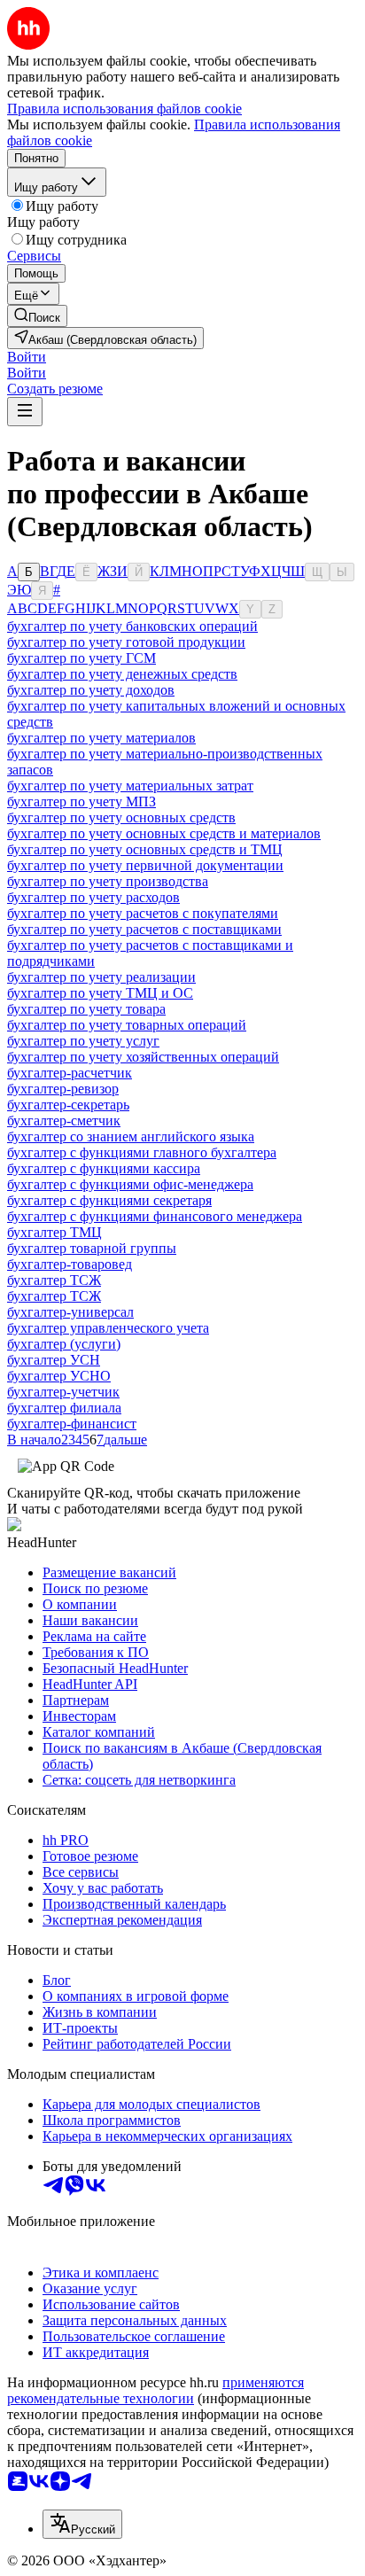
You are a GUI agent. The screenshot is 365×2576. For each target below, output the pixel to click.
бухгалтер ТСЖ (54, 1280)
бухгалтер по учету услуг (83, 1041)
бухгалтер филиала (64, 1408)
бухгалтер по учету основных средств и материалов (164, 833)
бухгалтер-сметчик (64, 1121)
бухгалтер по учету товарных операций (127, 1025)
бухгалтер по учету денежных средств (122, 674)
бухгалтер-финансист (72, 1424)
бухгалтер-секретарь (68, 1105)
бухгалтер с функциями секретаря (109, 1200)
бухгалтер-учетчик (63, 1392)
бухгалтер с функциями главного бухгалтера (142, 1152)
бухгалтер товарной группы (92, 1248)
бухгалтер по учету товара (86, 1009)
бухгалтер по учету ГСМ (82, 658)
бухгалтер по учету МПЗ (82, 802)
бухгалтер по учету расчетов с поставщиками (144, 929)
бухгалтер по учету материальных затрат (130, 786)
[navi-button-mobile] (25, 412)
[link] (37, 316)
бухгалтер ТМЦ (54, 1232)
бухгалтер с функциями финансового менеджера (155, 1216)
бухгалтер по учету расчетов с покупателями (143, 913)
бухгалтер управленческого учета (108, 1328)
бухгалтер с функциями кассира (104, 1168)
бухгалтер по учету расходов (93, 897)
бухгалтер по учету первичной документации (145, 865)
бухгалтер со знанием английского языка (131, 1136)
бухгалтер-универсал (70, 1312)
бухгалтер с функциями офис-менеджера (130, 1184)
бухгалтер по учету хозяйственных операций (143, 1057)
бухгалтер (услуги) (64, 1344)
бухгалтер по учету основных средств (121, 817)
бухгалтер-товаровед (70, 1264)
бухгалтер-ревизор (63, 1089)
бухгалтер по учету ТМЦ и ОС (100, 993)
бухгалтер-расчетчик (70, 1073)
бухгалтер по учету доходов (91, 690)
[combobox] (82, 2524)
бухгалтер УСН (54, 1360)
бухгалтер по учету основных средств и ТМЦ (145, 849)
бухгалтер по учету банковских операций (132, 626)
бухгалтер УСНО (59, 1376)
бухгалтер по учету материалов (101, 738)
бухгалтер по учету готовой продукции (126, 642)
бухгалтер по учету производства (108, 881)
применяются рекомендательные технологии (155, 2390)
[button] (27, 357)
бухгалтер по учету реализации (101, 977)
